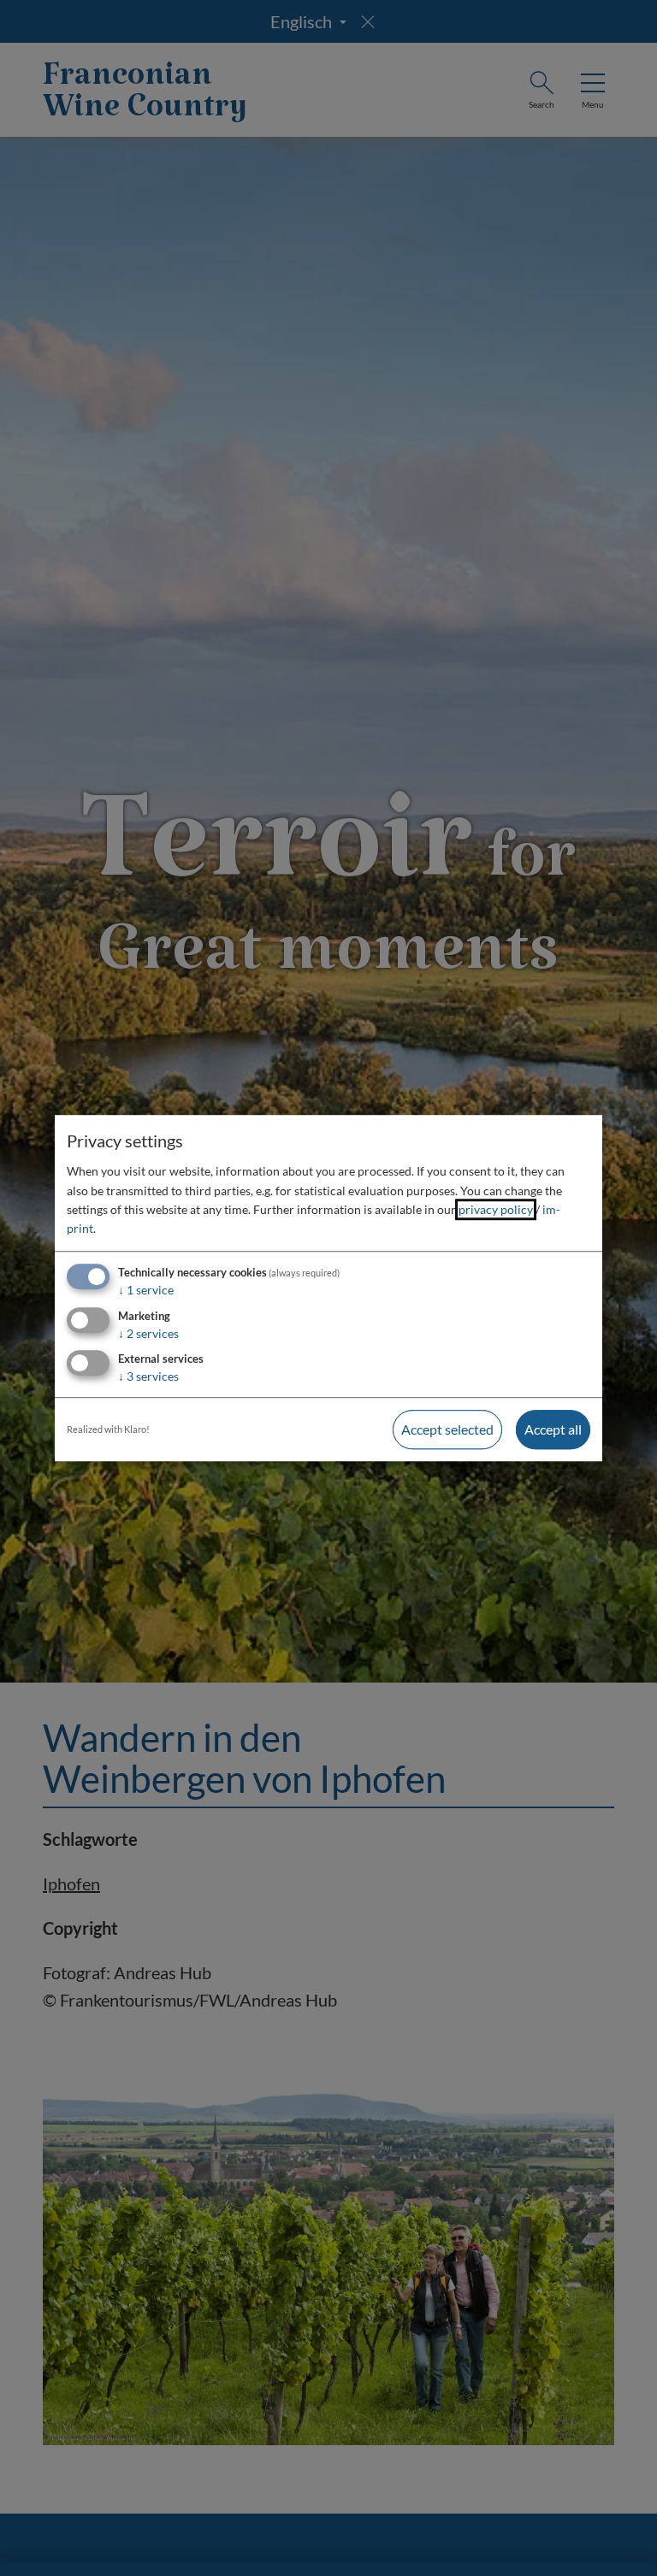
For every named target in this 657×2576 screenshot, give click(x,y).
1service (146, 1290)
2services (148, 1333)
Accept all (553, 1430)
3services (148, 1377)
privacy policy (496, 1209)
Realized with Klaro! (108, 1430)
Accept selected (447, 1430)
